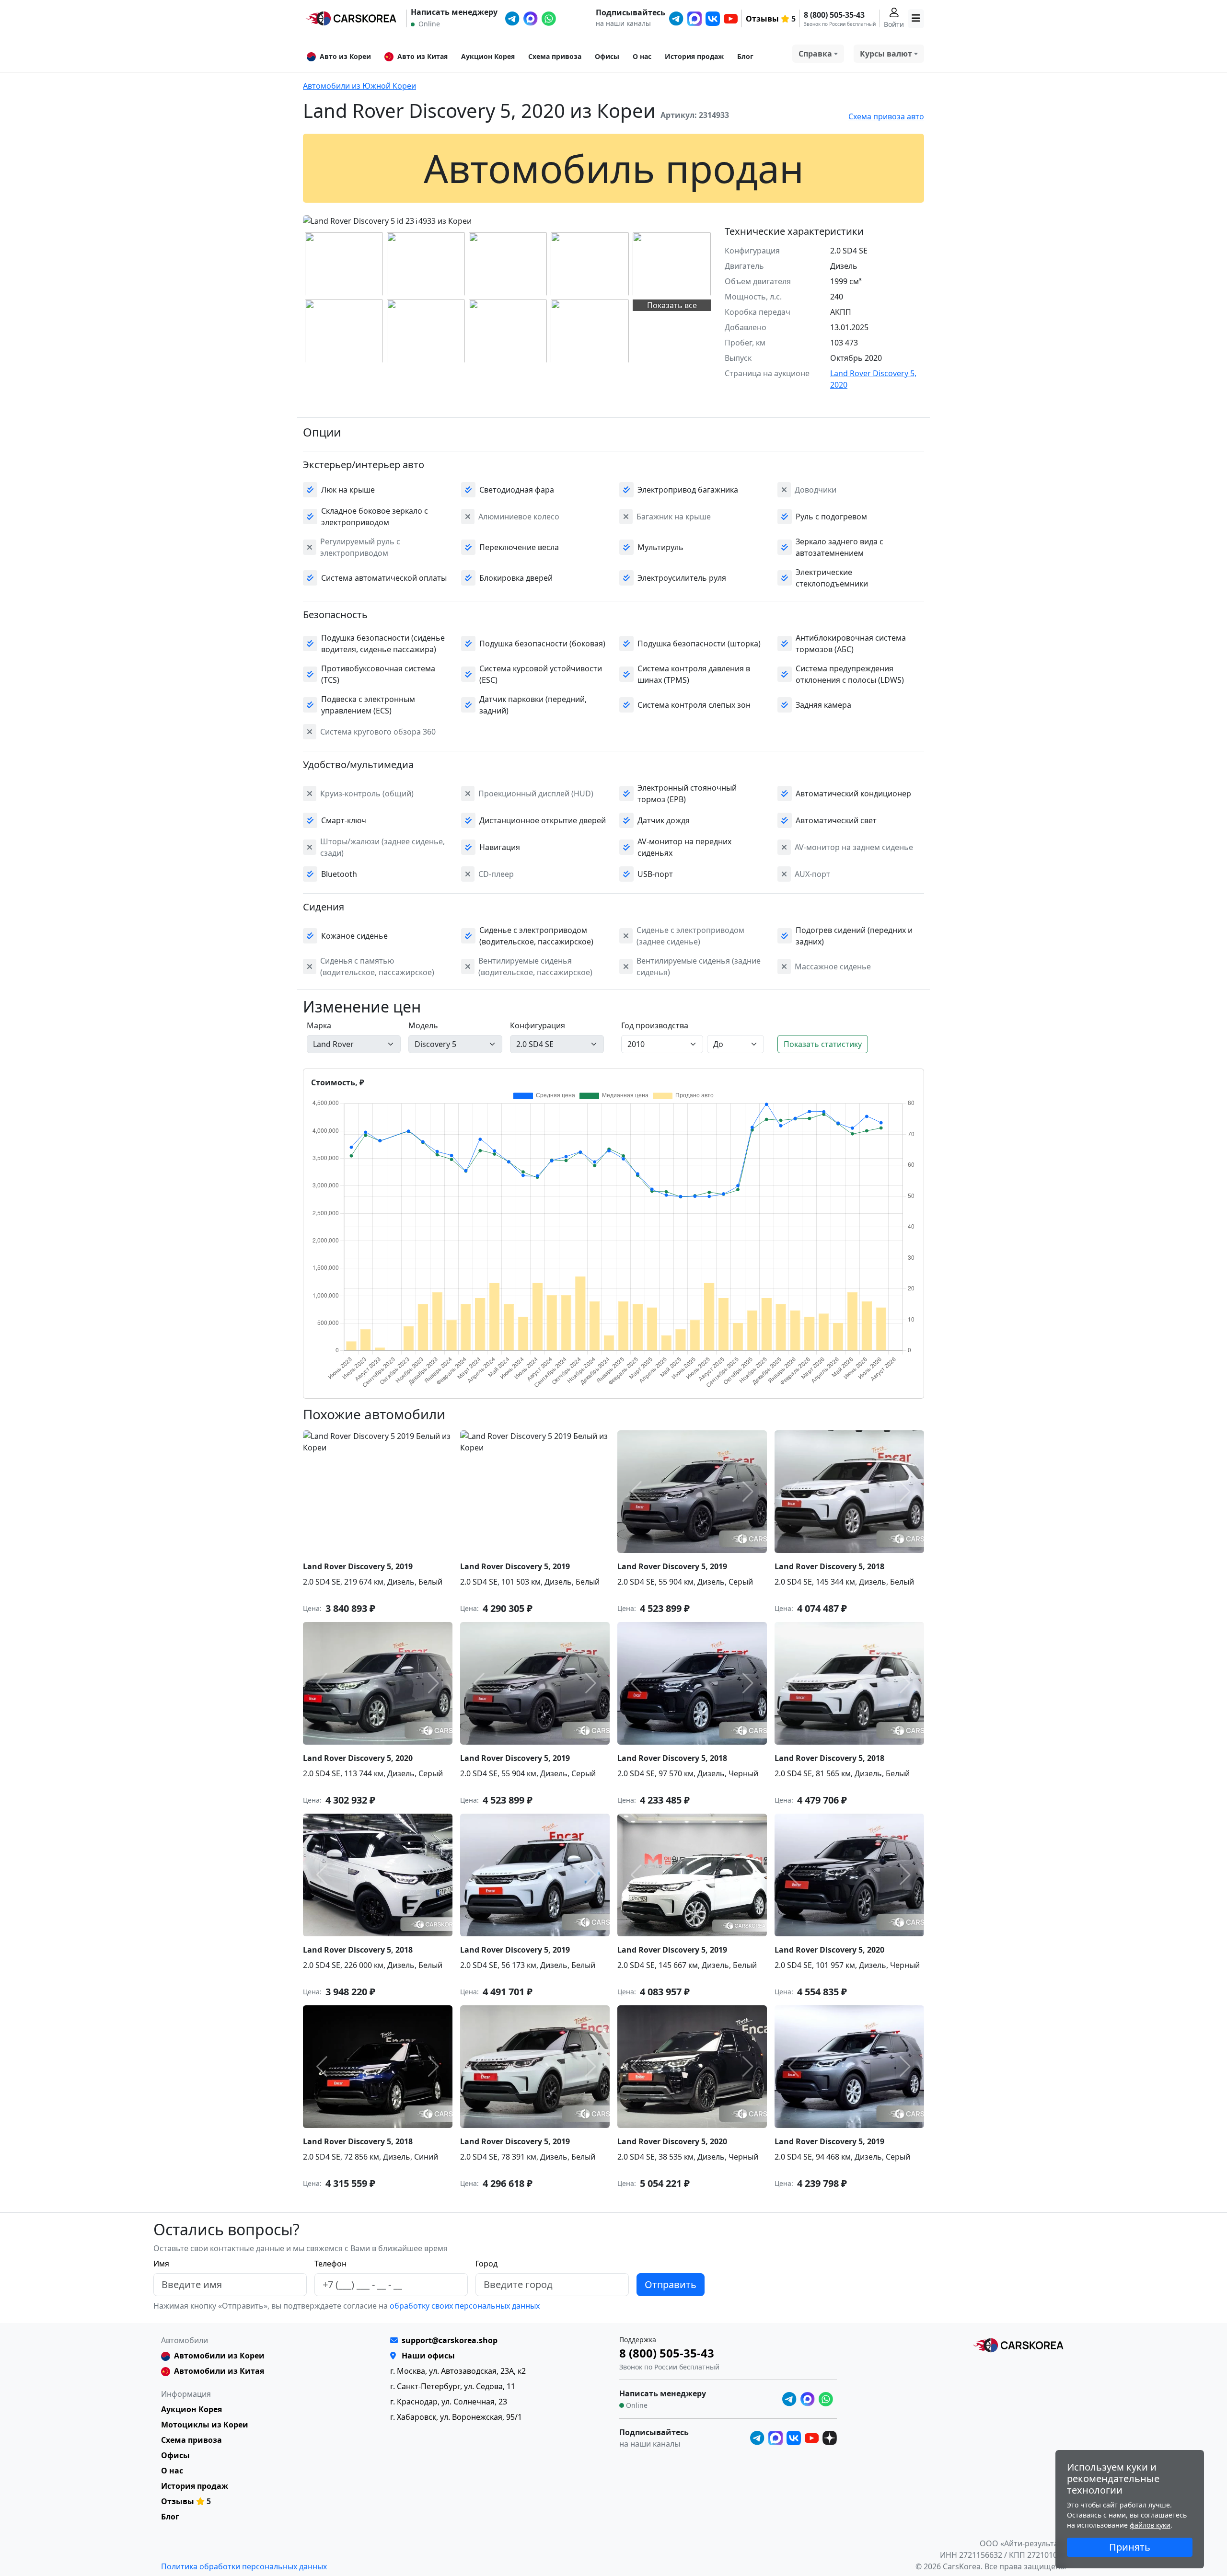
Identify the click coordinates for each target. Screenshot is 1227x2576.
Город (486, 2264)
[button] (417, 219)
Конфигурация (538, 1025)
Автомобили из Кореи (219, 2356)
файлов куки (1150, 2525)
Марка (319, 1025)
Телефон (330, 2264)
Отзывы (762, 19)
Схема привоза (555, 56)
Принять (1130, 2547)
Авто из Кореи (345, 56)
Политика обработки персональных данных (244, 2566)
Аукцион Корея (488, 56)
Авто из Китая (423, 56)
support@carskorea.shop (450, 2340)
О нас (642, 56)
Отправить (671, 2284)
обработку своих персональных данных (464, 2306)
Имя (161, 2264)
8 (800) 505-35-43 (834, 15)
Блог (745, 56)
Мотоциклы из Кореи (205, 2425)
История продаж (694, 56)
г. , (458, 2371)
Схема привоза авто (886, 116)
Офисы (607, 56)
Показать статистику (823, 1044)
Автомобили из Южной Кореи (359, 86)
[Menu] (916, 19)
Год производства (655, 1025)
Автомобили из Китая (219, 2371)
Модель (423, 1025)
